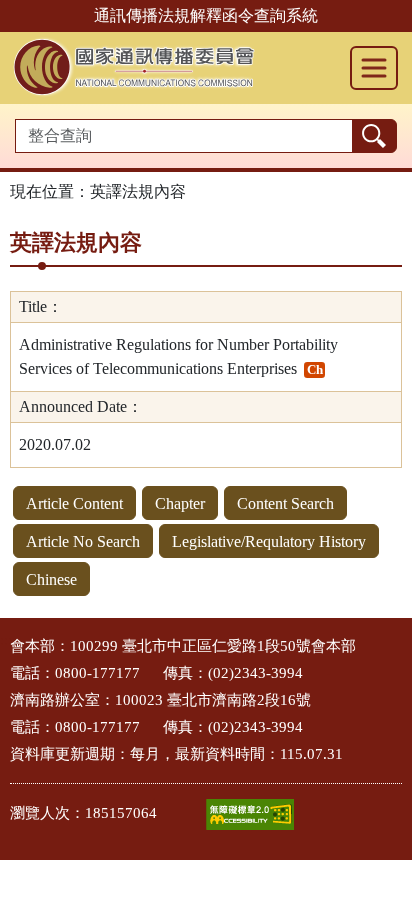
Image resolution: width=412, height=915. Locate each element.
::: (6, 640)
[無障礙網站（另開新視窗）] (250, 814)
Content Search (285, 503)
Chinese (51, 579)
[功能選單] (374, 68)
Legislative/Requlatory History (269, 541)
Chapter (180, 503)
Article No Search (83, 541)
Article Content (74, 503)
